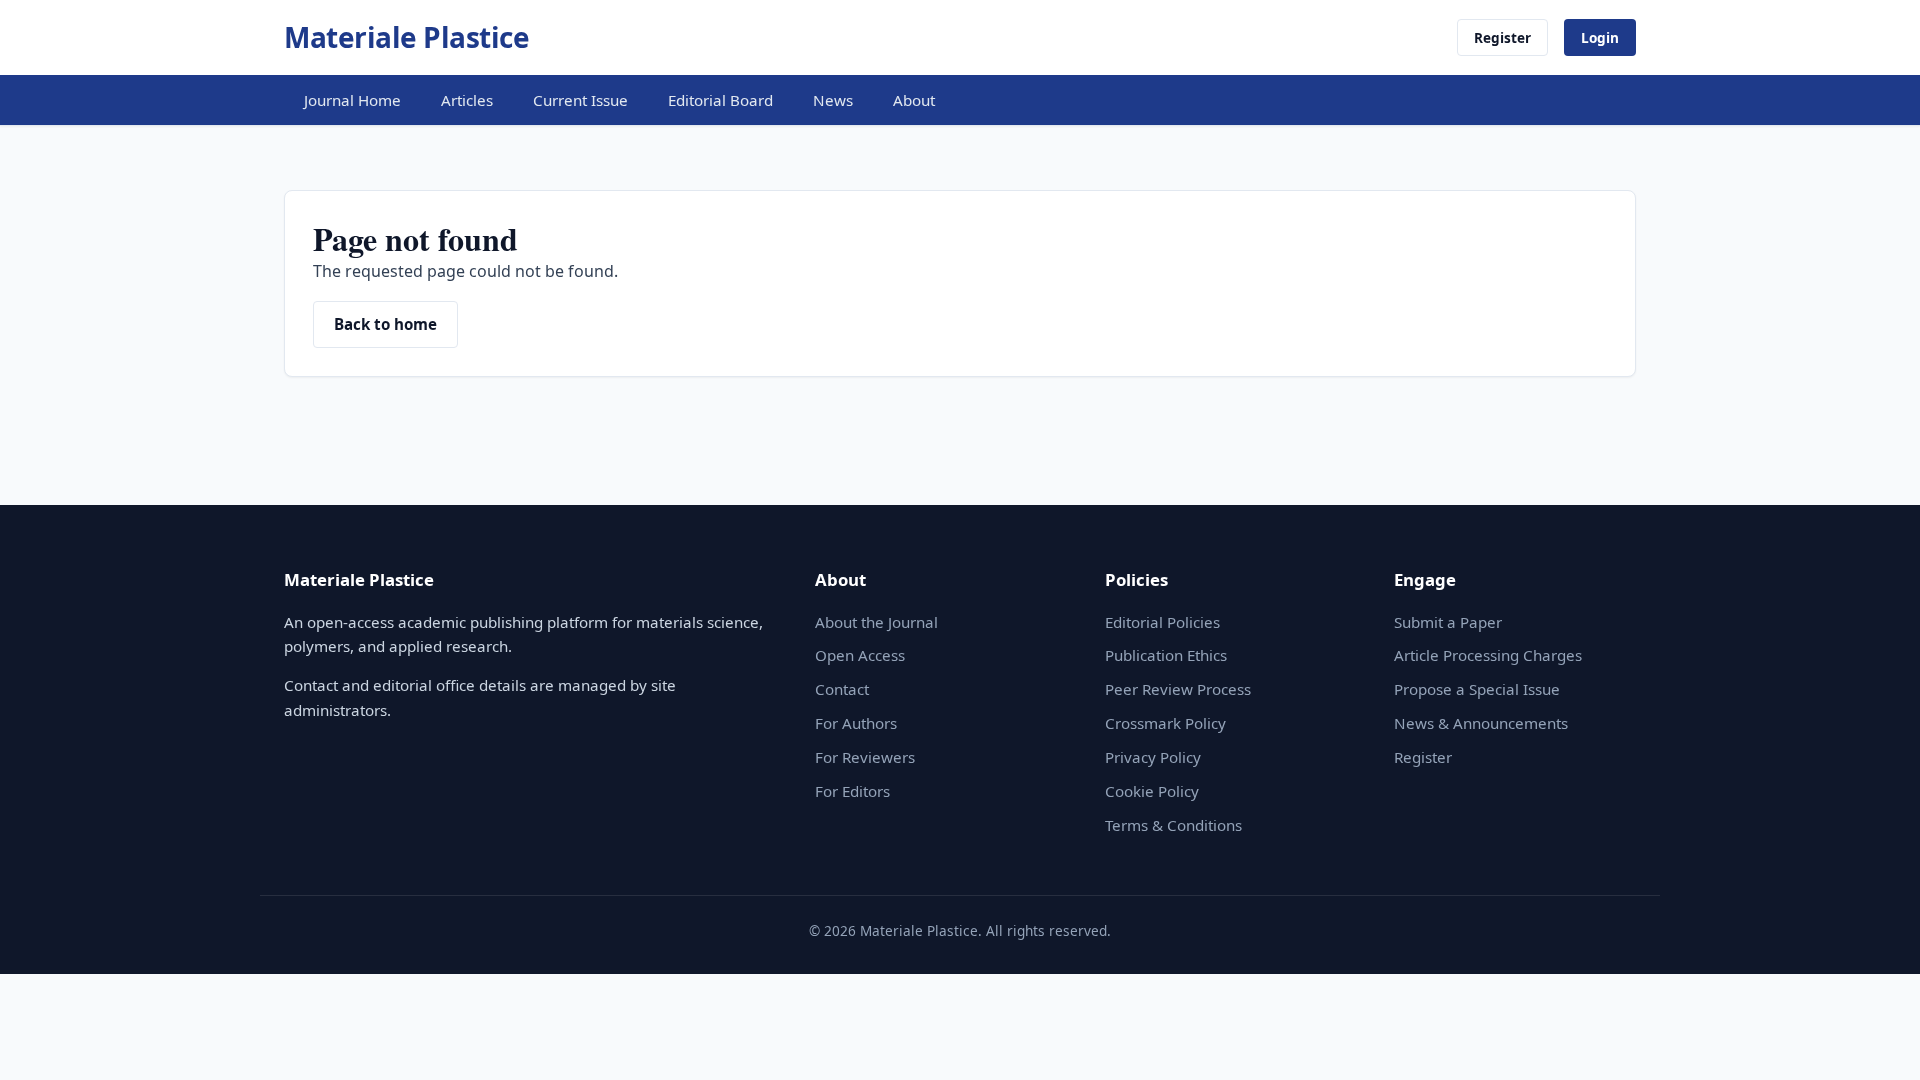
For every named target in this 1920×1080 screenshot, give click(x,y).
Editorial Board (720, 100)
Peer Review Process (1178, 689)
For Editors (852, 791)
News (833, 100)
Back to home (385, 324)
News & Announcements (1481, 723)
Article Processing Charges (1488, 655)
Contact (842, 689)
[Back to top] (1874, 1042)
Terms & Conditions (1173, 825)
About (914, 100)
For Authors (856, 723)
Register (1502, 37)
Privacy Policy (1153, 757)
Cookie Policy (1152, 791)
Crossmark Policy (1165, 723)
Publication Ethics (1166, 655)
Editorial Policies (1162, 622)
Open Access (860, 655)
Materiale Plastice (406, 37)
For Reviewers (865, 757)
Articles (467, 100)
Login (1600, 37)
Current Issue (580, 100)
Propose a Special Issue (1477, 689)
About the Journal (876, 622)
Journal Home (352, 100)
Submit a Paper (1448, 622)
